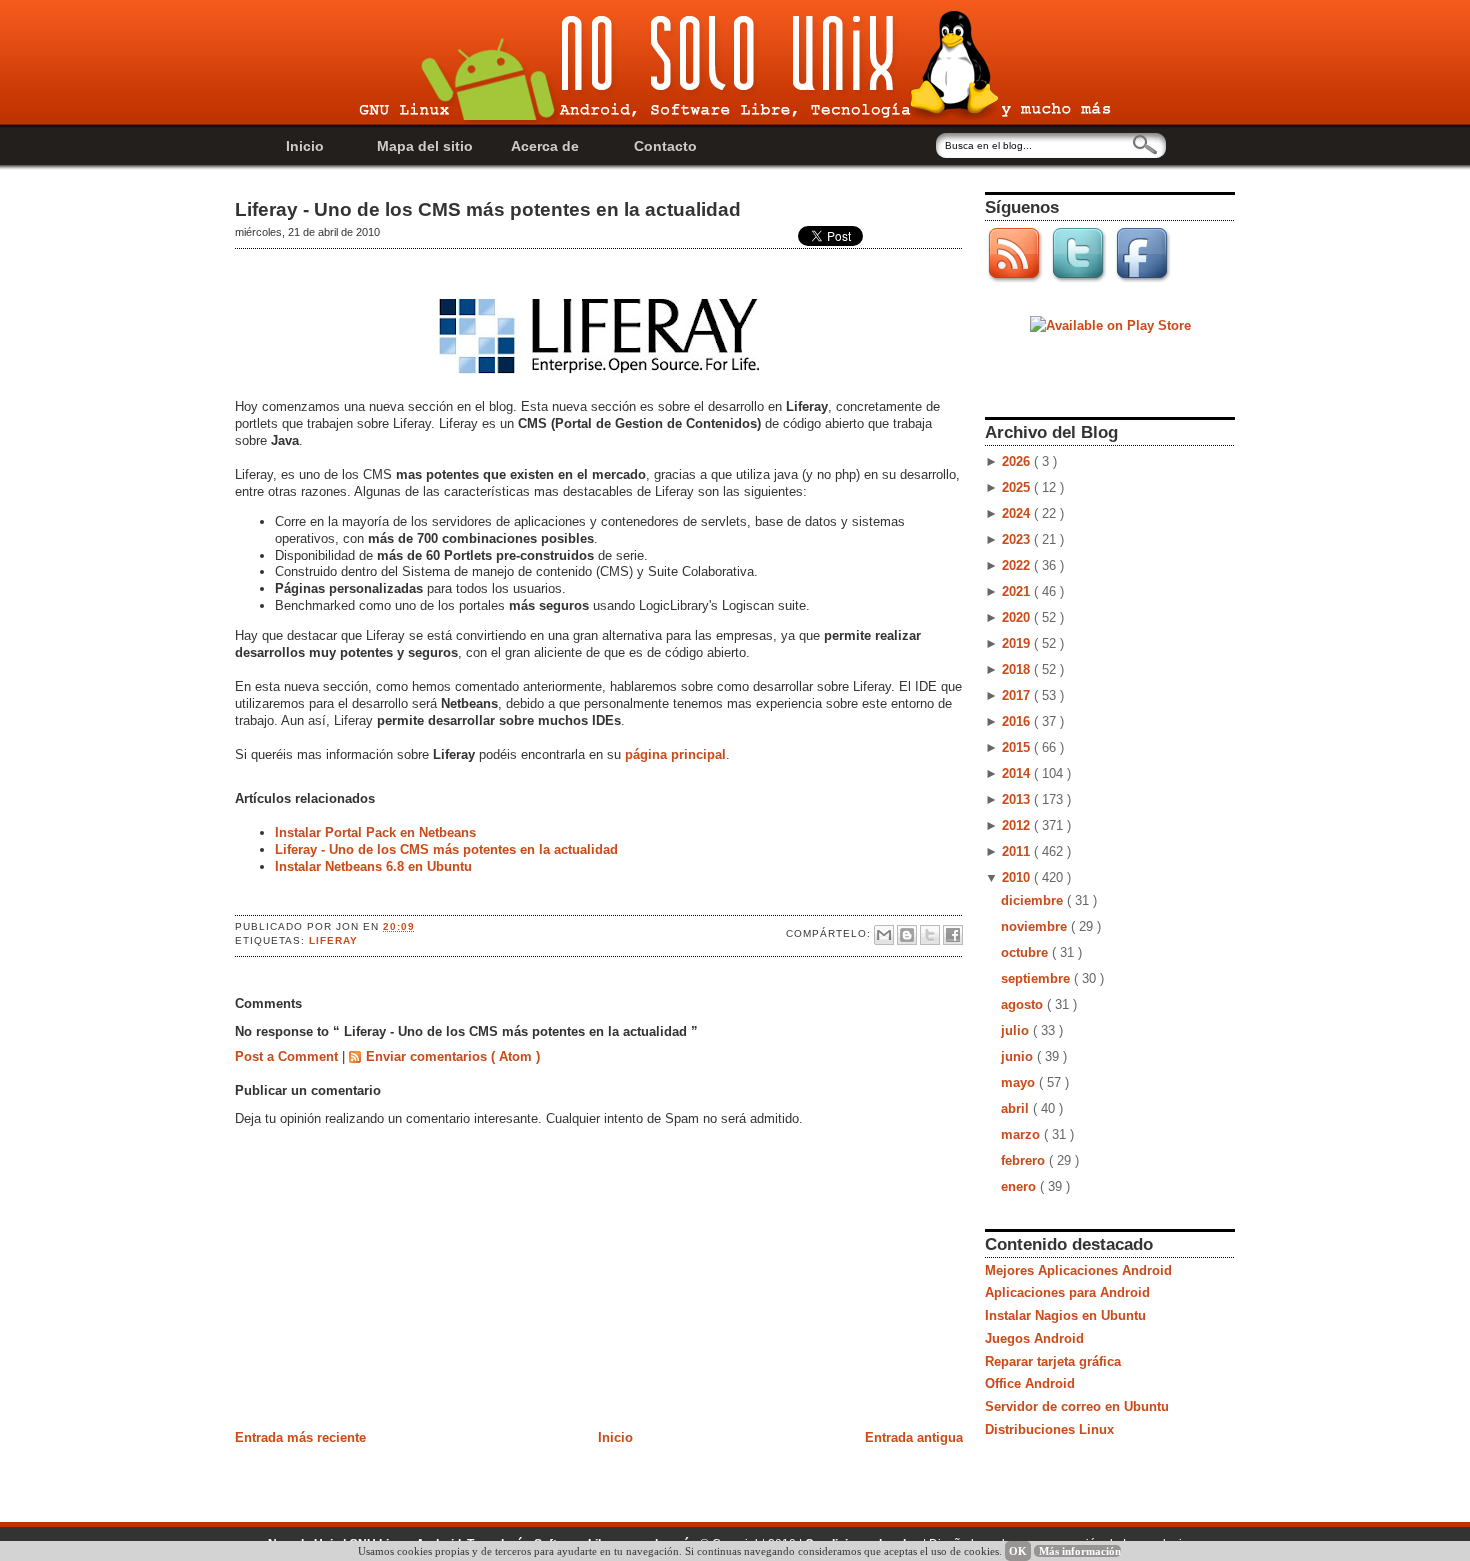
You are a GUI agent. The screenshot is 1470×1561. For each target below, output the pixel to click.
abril (1017, 1108)
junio (1019, 1056)
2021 (1018, 591)
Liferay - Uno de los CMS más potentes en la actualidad (488, 209)
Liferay (333, 940)
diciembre (1034, 900)
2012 (1018, 825)
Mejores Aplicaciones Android (1078, 1270)
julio (1017, 1030)
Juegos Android (1034, 1338)
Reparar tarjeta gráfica (1053, 1361)
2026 (1018, 461)
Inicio (305, 146)
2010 (1018, 877)
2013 (1018, 799)
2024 (1018, 513)
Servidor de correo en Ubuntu (1077, 1406)
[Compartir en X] (930, 935)
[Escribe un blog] (907, 935)
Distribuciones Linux (1049, 1429)
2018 (1018, 669)
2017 (1018, 695)
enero (1020, 1186)
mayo (1020, 1082)
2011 (1018, 851)
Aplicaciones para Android (1067, 1292)
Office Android (1030, 1383)
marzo (1022, 1134)
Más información (1080, 1551)
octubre (1026, 952)
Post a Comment (288, 1056)
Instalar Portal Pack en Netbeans (375, 832)
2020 (1018, 617)
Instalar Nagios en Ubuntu (1065, 1315)
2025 (1018, 487)
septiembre (1037, 978)
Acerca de (545, 146)
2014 (1018, 773)
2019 (1018, 643)
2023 (1018, 539)
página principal (675, 754)
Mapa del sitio (425, 146)
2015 (1018, 747)
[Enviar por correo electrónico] (884, 935)
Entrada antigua (914, 1437)
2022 (1018, 565)
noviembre (1036, 926)
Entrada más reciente (300, 1437)
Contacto (665, 146)
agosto (1024, 1004)
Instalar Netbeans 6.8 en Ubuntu (373, 866)
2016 (1018, 721)
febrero (1025, 1160)
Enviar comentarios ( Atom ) (453, 1056)
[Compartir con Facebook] (953, 935)
